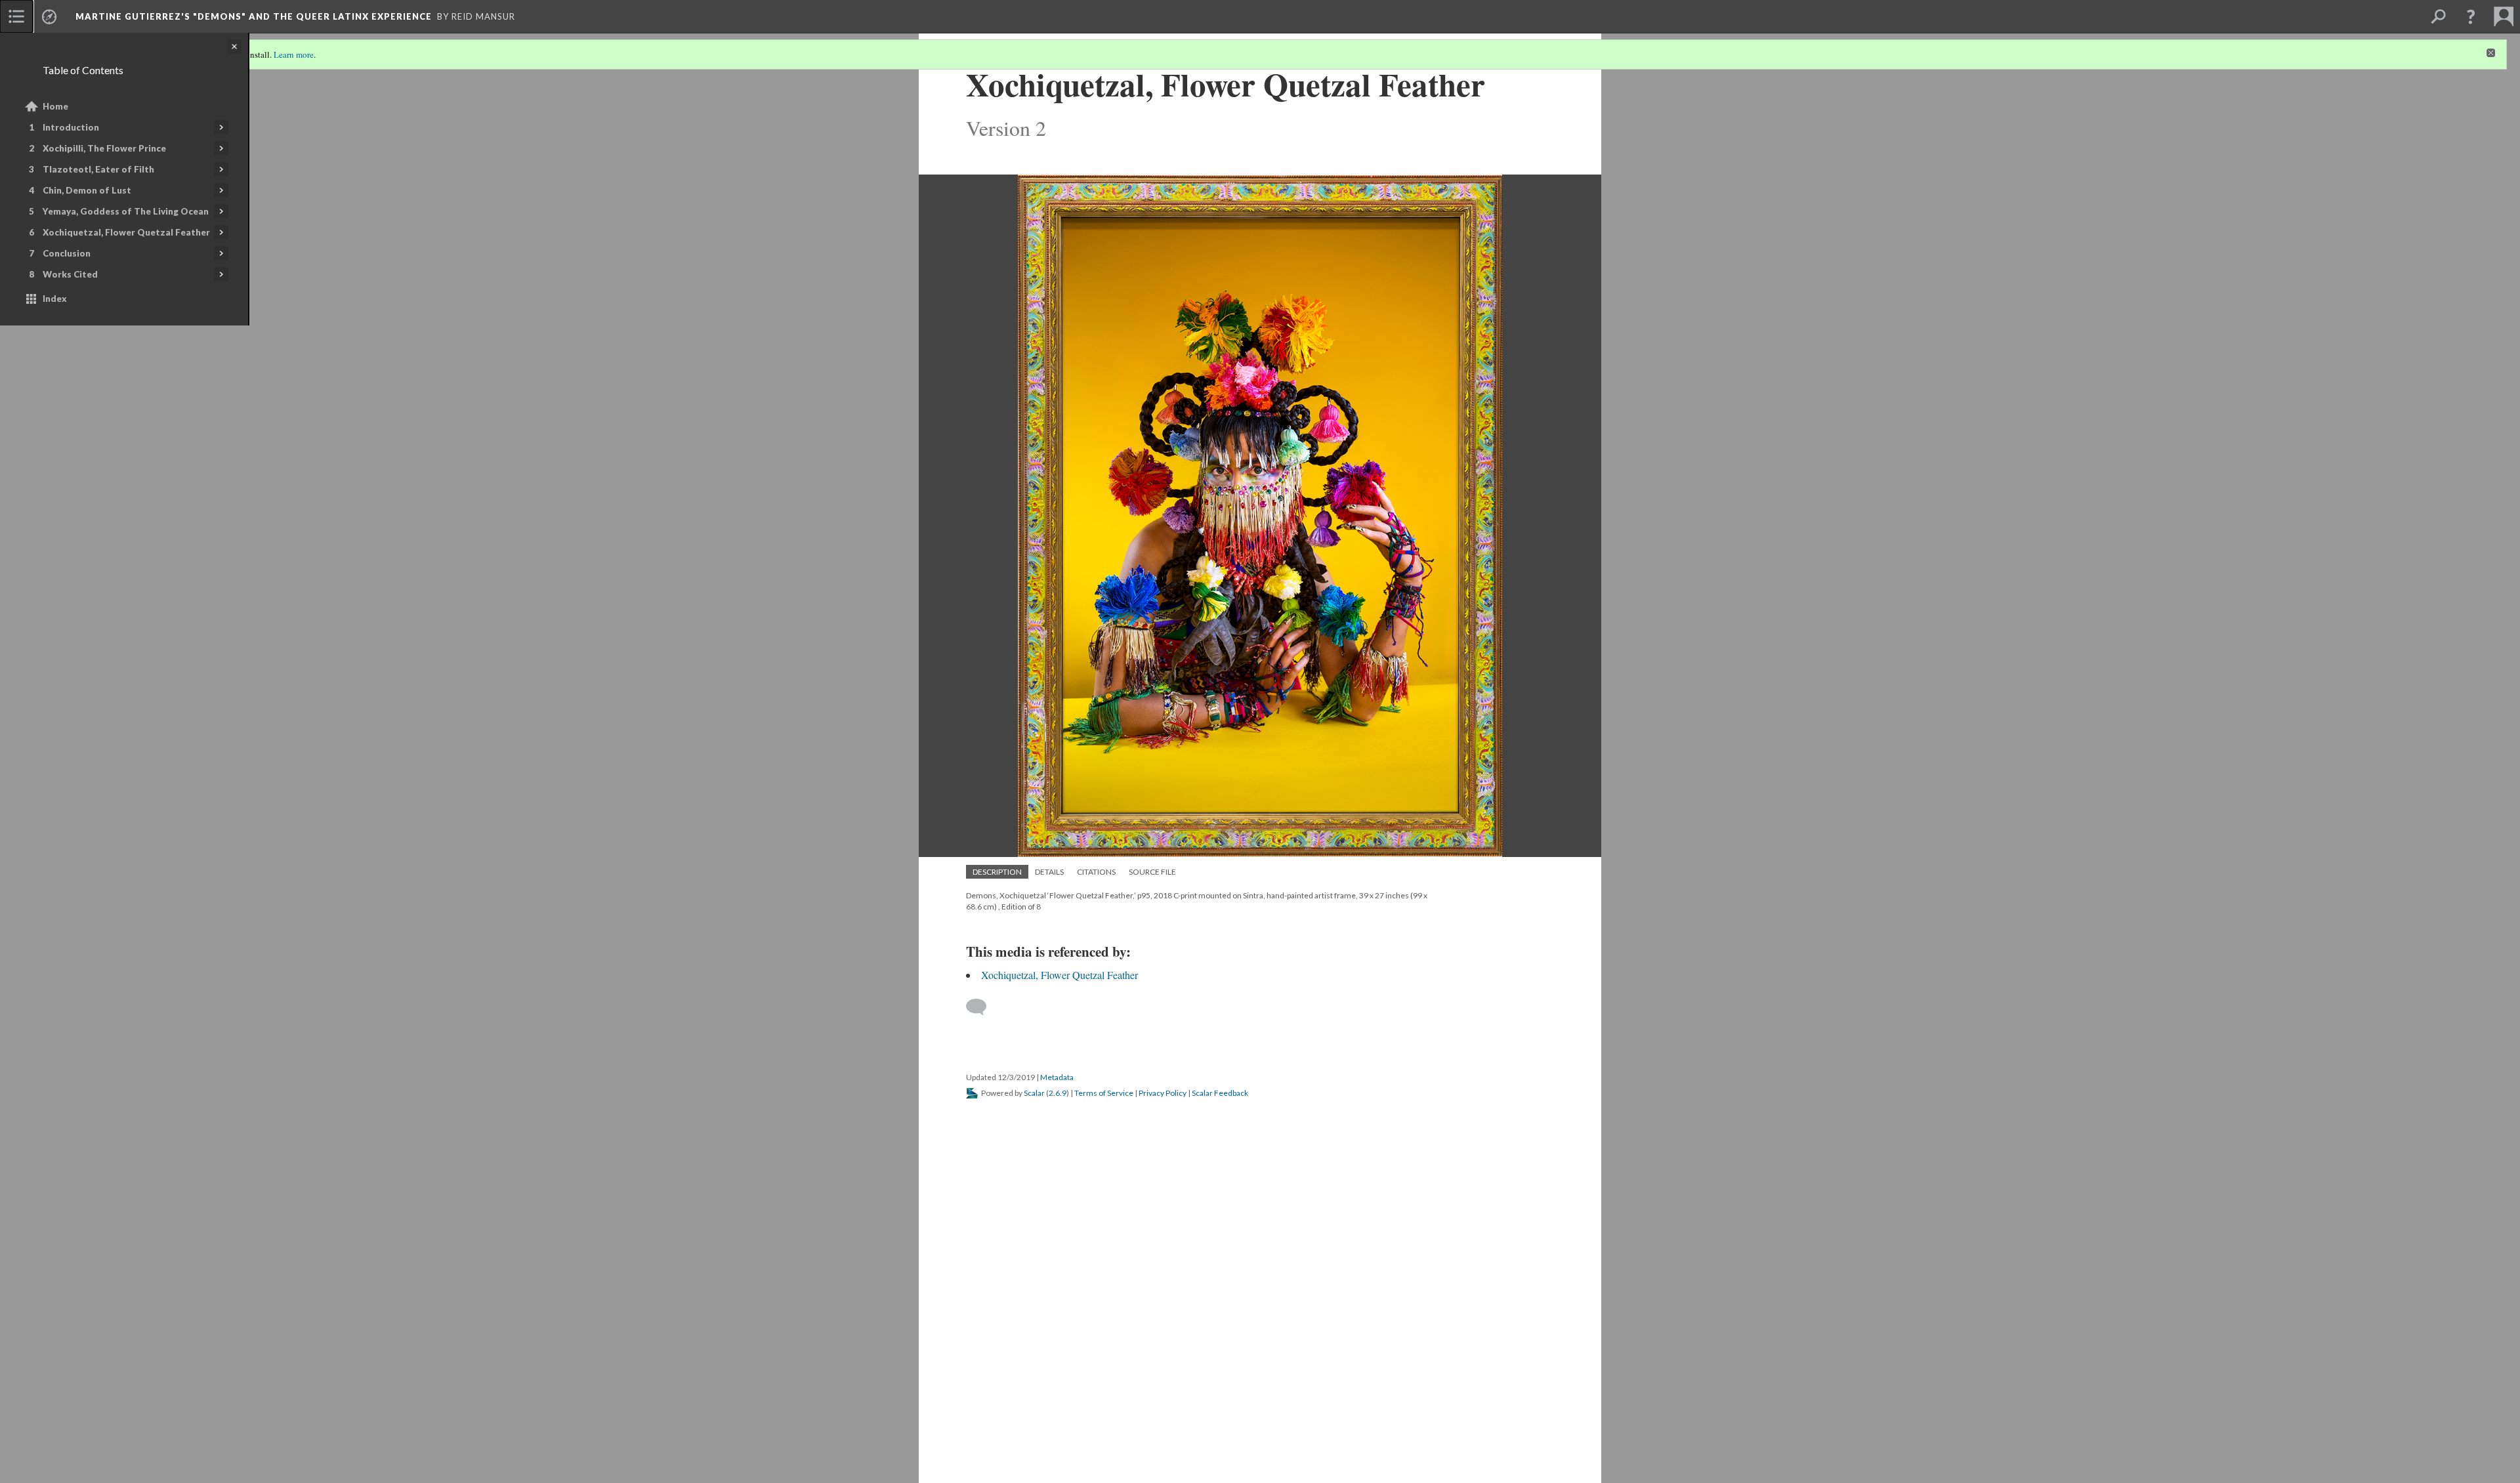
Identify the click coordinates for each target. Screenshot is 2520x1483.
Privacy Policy (1163, 1093)
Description (997, 872)
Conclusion (67, 253)
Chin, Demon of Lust (87, 190)
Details (1049, 872)
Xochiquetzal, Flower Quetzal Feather (126, 232)
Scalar (1034, 1093)
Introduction (71, 127)
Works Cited (70, 274)
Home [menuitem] (55, 106)
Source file (1152, 872)
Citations (1096, 872)
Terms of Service (1104, 1093)
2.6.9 (1058, 1093)
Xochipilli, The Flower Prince (104, 148)
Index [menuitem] (55, 299)
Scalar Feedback (1220, 1093)
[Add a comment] (982, 1007)
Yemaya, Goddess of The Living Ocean (126, 211)
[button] (2471, 16)
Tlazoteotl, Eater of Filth (98, 169)
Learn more (294, 54)
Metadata (1057, 1077)
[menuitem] (16, 16)
